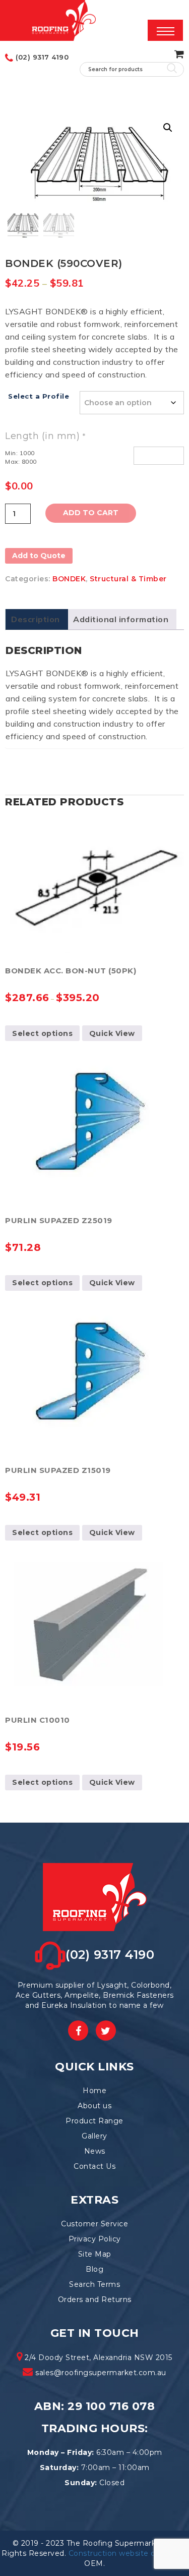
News (95, 2151)
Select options (42, 1033)
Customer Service (94, 2224)
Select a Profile (39, 396)
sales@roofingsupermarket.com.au (101, 2373)
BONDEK (69, 579)
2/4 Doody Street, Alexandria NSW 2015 (98, 2358)
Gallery (94, 2136)
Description (36, 619)
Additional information (121, 619)
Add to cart (91, 513)
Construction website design (122, 2553)
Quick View (112, 1033)
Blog (94, 2269)
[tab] (36, 619)
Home (94, 2091)
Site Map (95, 2254)
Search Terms (94, 2284)
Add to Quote (39, 556)
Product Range (94, 2121)
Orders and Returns (95, 2299)
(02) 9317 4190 (41, 57)
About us (94, 2106)
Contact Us (94, 2166)
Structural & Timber (128, 579)
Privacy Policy (95, 2239)
